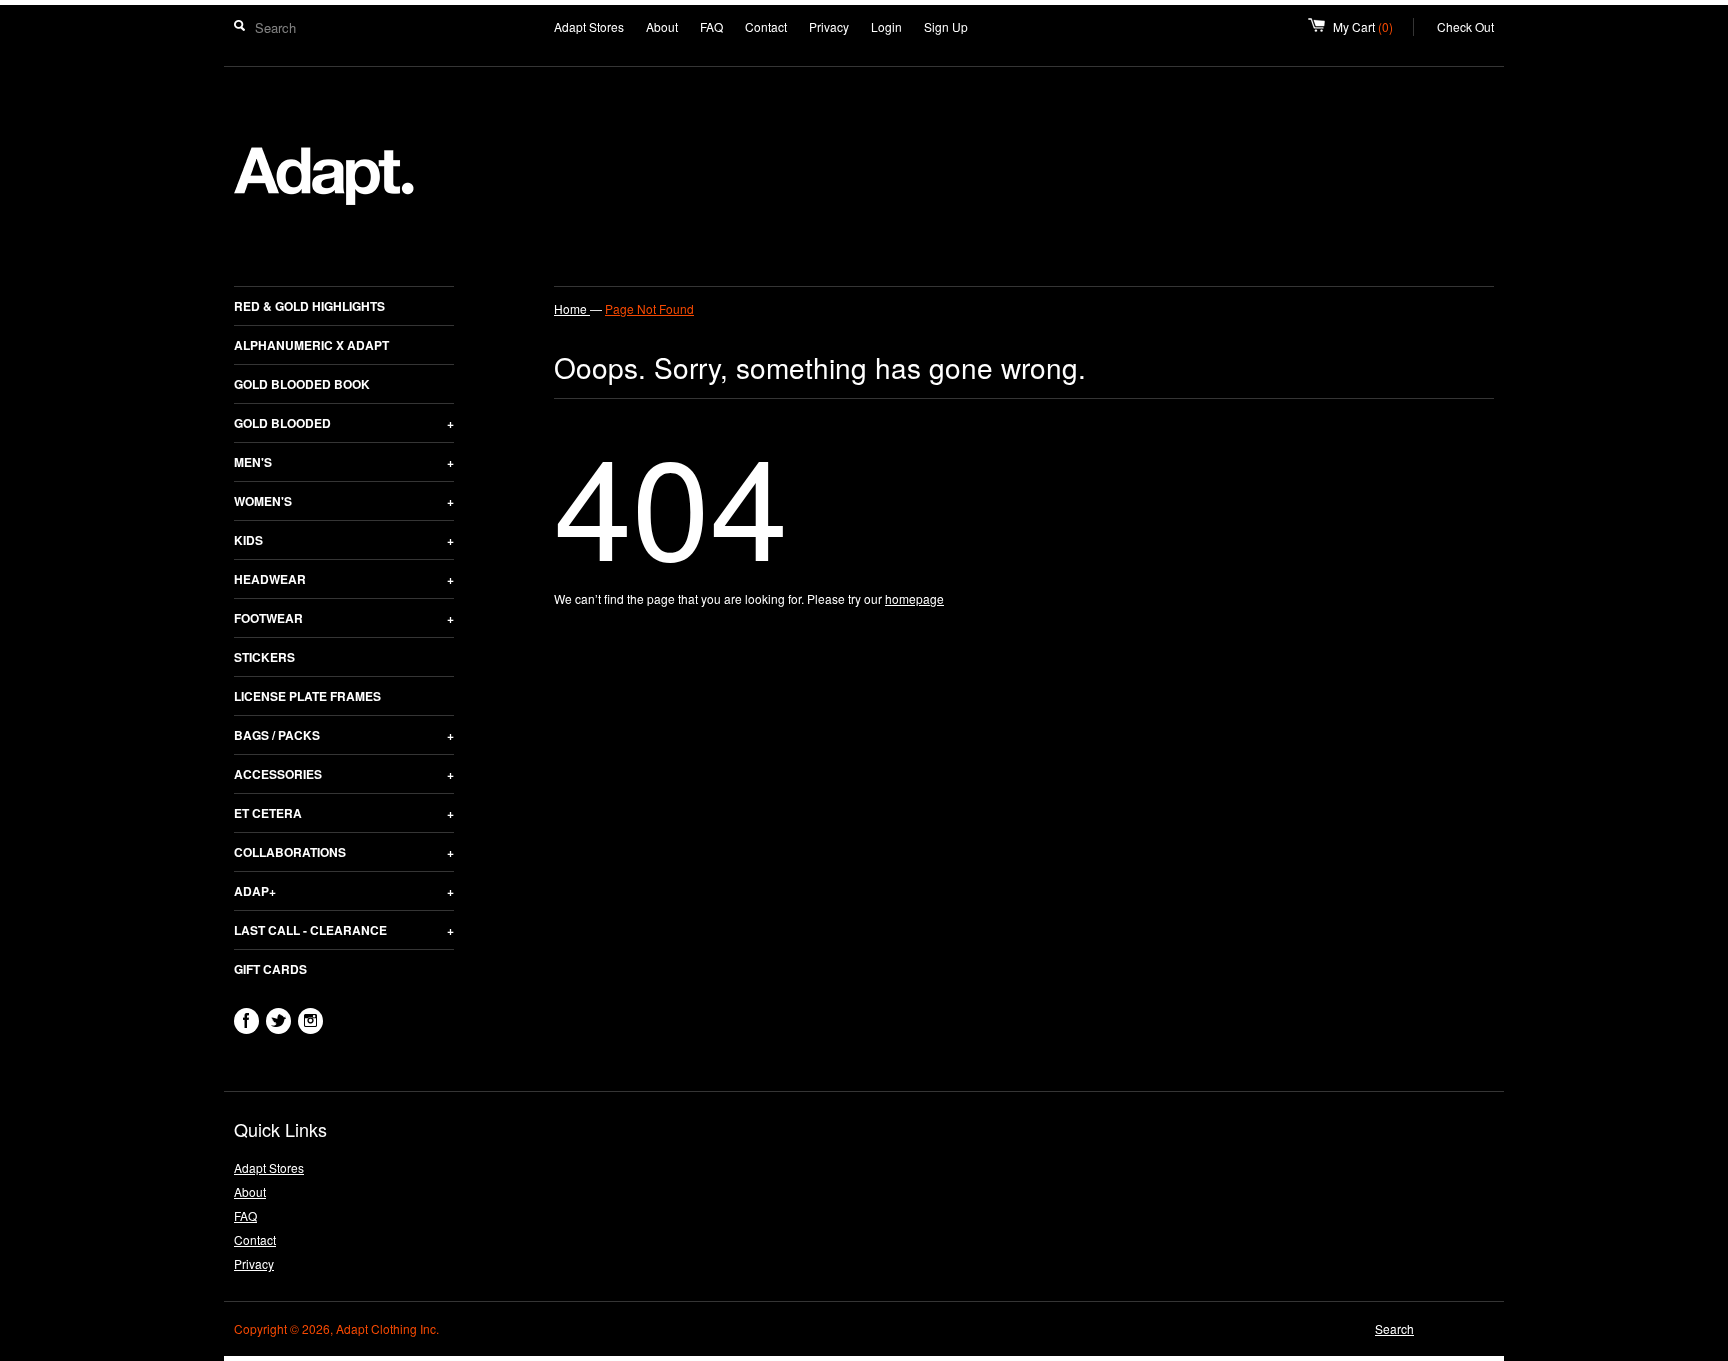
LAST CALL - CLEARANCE (344, 930)
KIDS (344, 540)
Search (1394, 1328)
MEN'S (344, 462)
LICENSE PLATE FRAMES (307, 696)
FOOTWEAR (344, 618)
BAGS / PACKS (344, 735)
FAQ (711, 26)
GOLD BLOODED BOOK (302, 384)
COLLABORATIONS (344, 852)
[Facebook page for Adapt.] (246, 1021)
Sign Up (946, 26)
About (662, 26)
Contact (766, 26)
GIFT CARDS (270, 969)
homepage (914, 598)
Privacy (829, 26)
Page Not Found (649, 308)
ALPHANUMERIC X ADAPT (311, 345)
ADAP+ (344, 891)
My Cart (1373, 26)
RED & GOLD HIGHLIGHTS (309, 306)
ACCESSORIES (344, 774)
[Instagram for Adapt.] (310, 1021)
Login (886, 26)
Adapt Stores (589, 26)
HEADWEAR (344, 579)
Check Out (1465, 26)
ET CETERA (344, 813)
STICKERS (264, 657)
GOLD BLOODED (344, 423)
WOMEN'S (344, 501)
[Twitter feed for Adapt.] (278, 1021)
